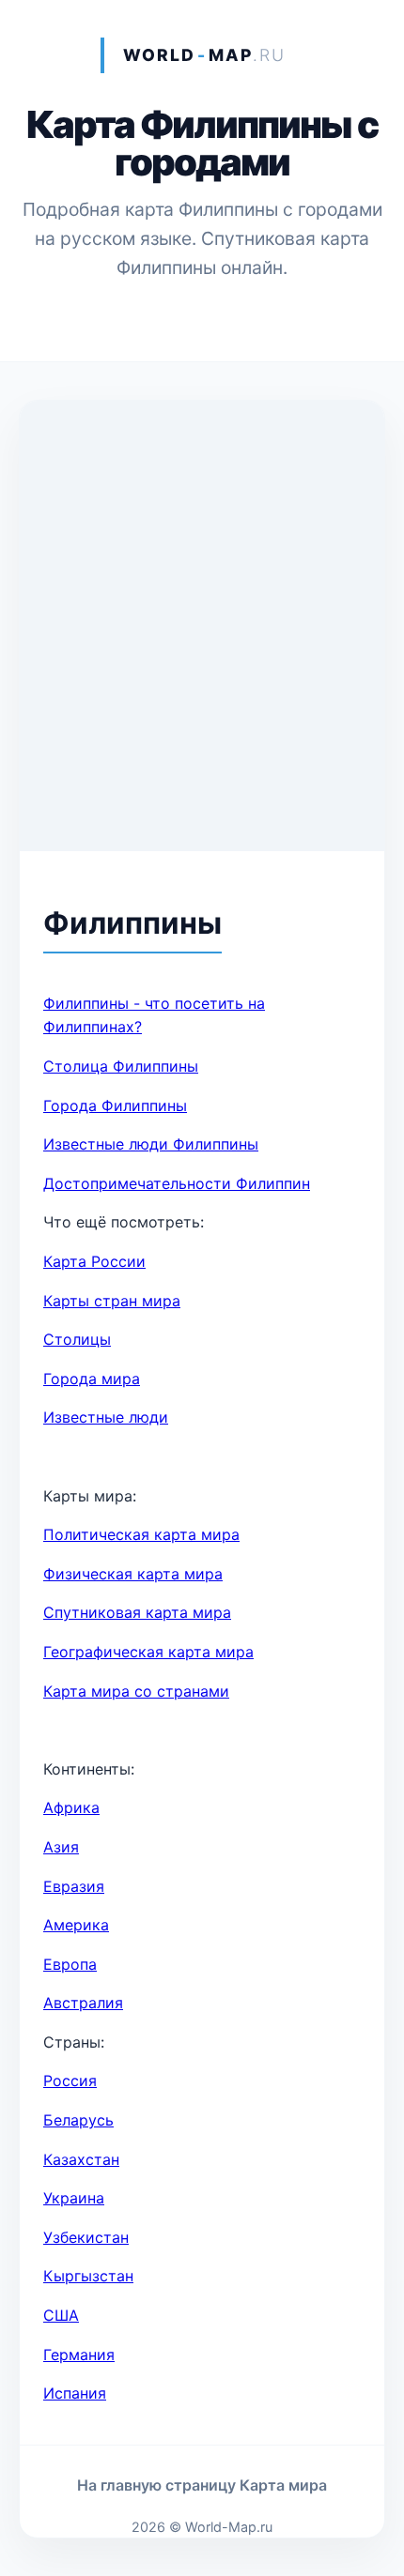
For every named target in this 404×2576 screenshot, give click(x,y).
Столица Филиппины (121, 1066)
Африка (71, 1807)
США (61, 2315)
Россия (70, 2081)
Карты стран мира (112, 1301)
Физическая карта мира (133, 1574)
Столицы (77, 1339)
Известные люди (106, 1417)
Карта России (94, 1261)
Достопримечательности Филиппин (177, 1183)
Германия (79, 2355)
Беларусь (78, 2120)
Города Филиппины (115, 1105)
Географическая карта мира (148, 1652)
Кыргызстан (88, 2276)
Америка (76, 1925)
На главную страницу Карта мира (202, 2485)
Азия (61, 1847)
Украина (74, 2198)
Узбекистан (86, 2237)
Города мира (92, 1379)
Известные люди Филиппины (151, 1144)
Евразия (74, 1886)
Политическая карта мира (141, 1534)
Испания (75, 2393)
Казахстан (81, 2159)
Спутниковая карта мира (137, 1612)
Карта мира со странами (136, 1691)
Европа (70, 1964)
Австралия (83, 2003)
